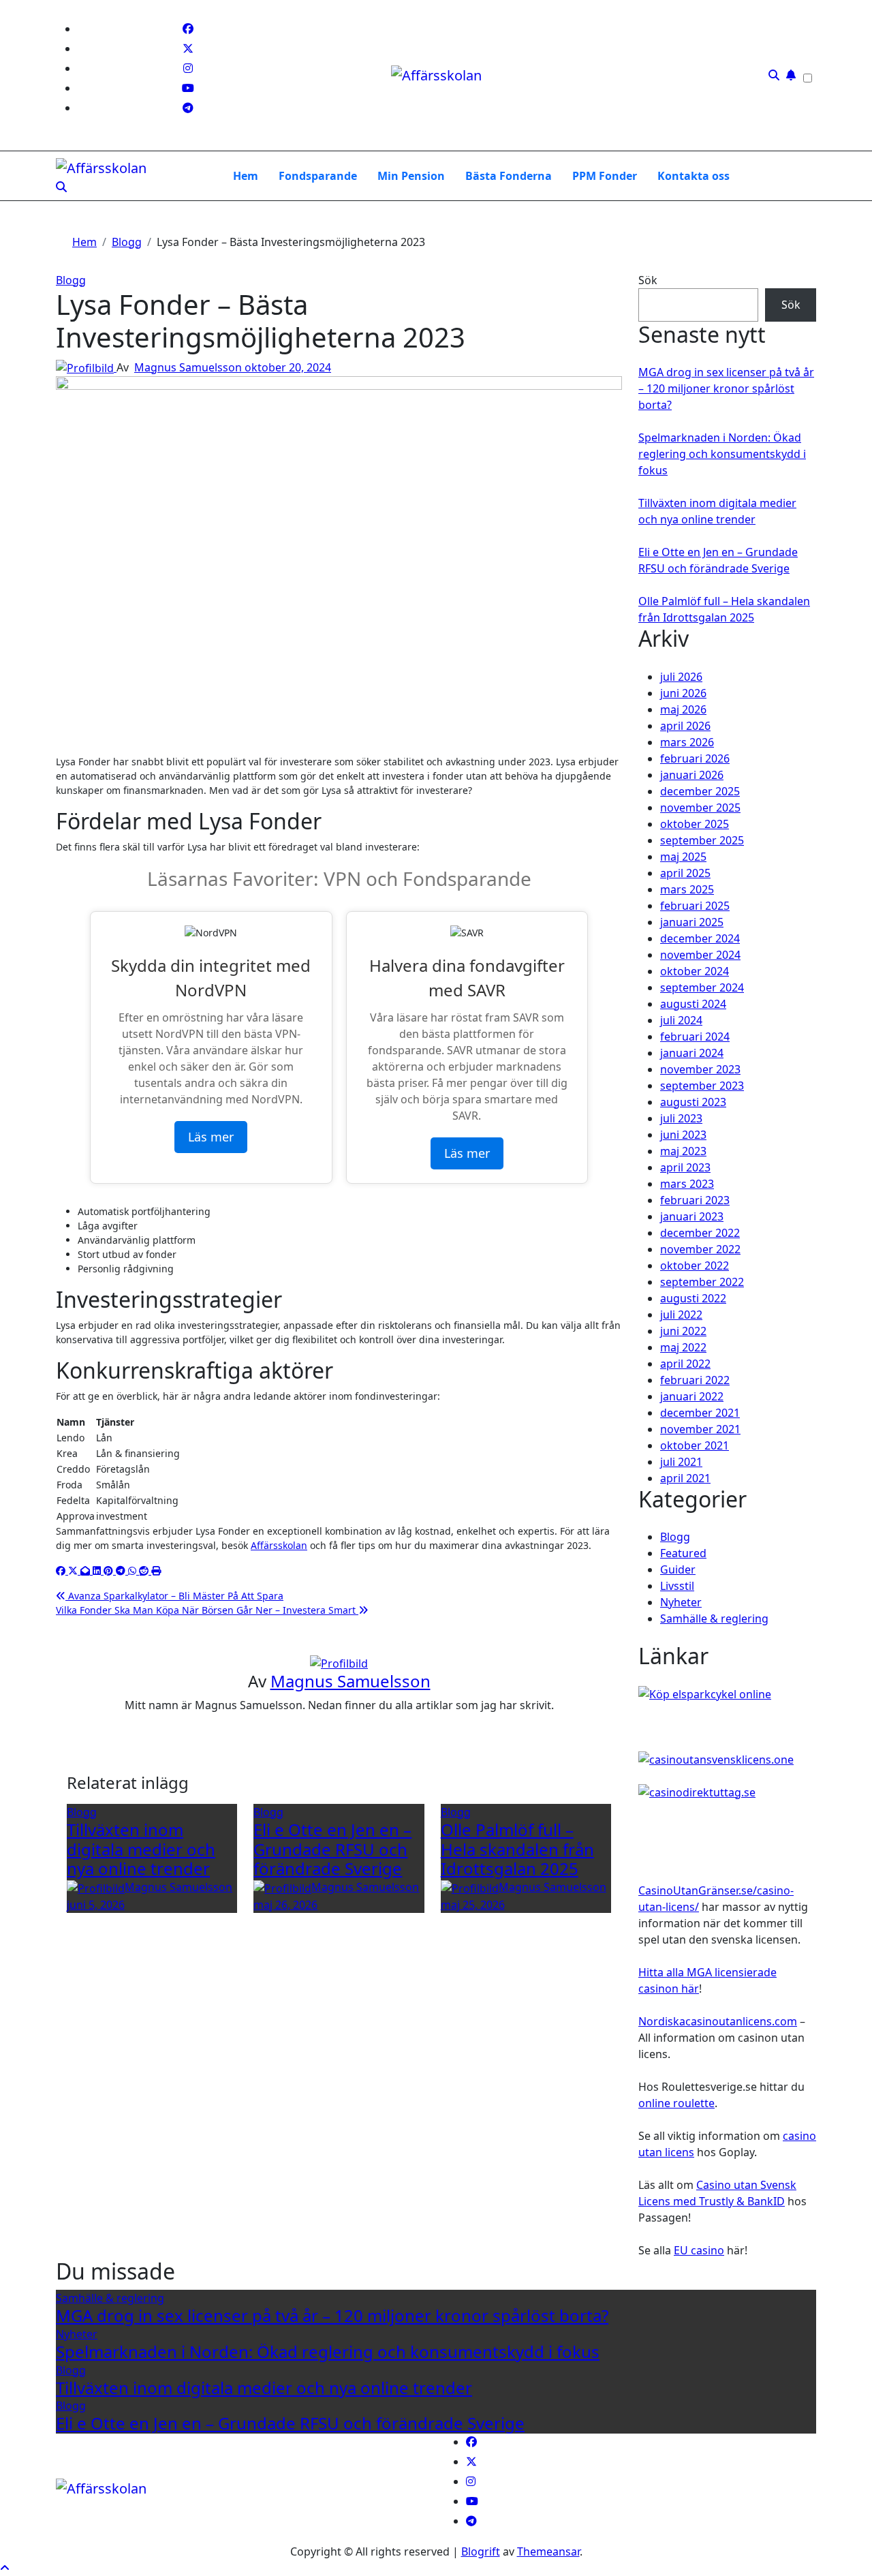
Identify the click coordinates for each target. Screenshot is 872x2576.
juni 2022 (683, 1331)
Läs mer (211, 1137)
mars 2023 (687, 1184)
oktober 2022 (695, 1266)
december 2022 (700, 1233)
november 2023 (700, 1069)
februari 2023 (695, 1200)
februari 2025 (695, 906)
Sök (648, 280)
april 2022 (685, 1364)
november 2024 (700, 955)
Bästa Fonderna (509, 176)
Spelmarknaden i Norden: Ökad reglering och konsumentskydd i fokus (722, 454)
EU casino (699, 2250)
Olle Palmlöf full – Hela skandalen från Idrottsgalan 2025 (517, 1849)
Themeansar (548, 2551)
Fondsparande (318, 176)
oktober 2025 (695, 824)
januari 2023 (692, 1216)
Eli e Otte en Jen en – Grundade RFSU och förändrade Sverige (332, 1849)
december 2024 (700, 938)
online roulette (676, 2103)
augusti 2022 (693, 1298)
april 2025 (685, 873)
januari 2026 (692, 775)
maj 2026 (683, 709)
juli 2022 (681, 1315)
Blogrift (481, 2551)
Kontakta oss (694, 176)
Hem (246, 176)
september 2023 (702, 1086)
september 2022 (702, 1282)
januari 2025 (692, 922)
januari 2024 (692, 1053)
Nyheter (681, 1602)
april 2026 (685, 726)
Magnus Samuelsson (189, 367)
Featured (683, 1553)
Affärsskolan (279, 1545)
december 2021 (700, 1413)
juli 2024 (681, 1020)
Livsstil (677, 1586)
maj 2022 (683, 1347)
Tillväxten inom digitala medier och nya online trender (141, 1849)
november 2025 (700, 808)
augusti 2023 (693, 1102)
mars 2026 (687, 742)
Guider (678, 1569)
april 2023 (685, 1167)
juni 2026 (683, 693)
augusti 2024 (693, 1004)
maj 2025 (683, 857)
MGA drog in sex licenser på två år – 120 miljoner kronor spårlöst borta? (726, 388)
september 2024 (702, 987)
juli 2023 (681, 1118)
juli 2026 (681, 677)
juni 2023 (683, 1135)
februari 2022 (695, 1380)
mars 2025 (687, 889)
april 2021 (685, 1478)
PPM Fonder (605, 176)
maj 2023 (683, 1151)
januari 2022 (692, 1396)
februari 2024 (695, 1037)
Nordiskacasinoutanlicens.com (718, 2021)
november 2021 (700, 1429)
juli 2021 (681, 1462)
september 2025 (702, 840)
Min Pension (411, 176)
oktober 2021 (695, 1445)
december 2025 (700, 791)
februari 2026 (695, 758)
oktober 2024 (695, 971)
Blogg (71, 280)
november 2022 (700, 1249)
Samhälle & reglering (714, 1619)
